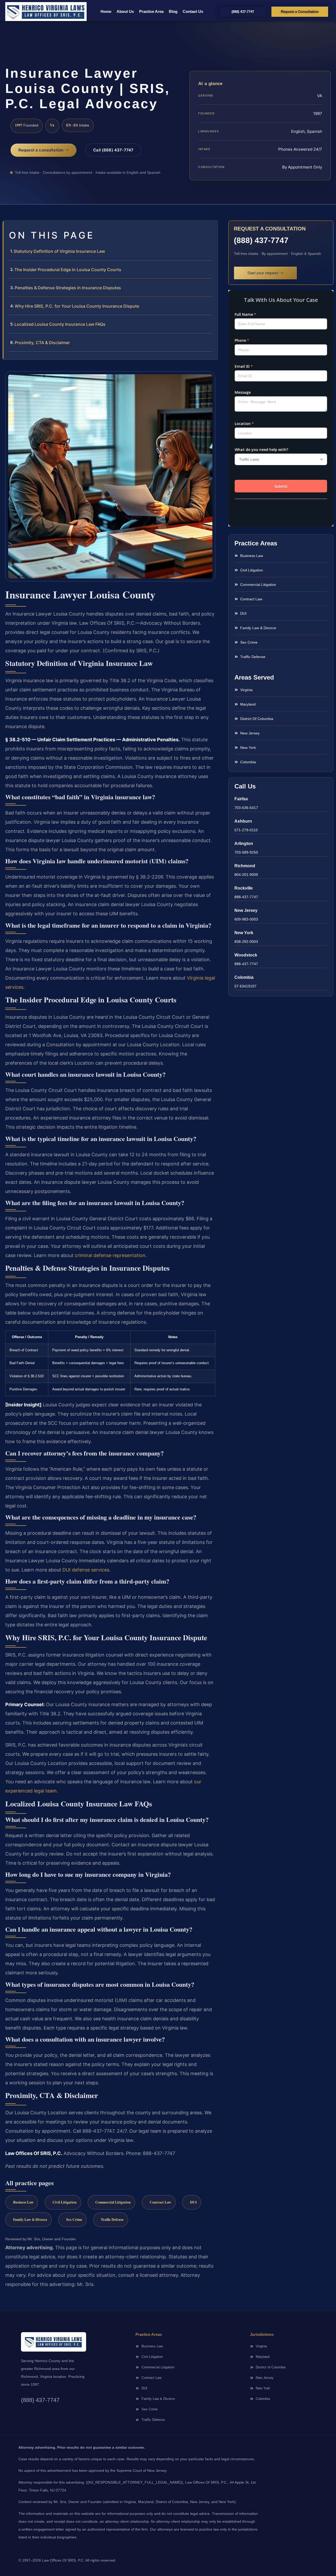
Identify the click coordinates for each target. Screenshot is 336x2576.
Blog (173, 11)
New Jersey (246, 910)
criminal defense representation (110, 1255)
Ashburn (243, 821)
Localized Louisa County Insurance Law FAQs (60, 324)
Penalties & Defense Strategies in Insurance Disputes (68, 288)
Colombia (244, 977)
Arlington (244, 843)
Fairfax (241, 799)
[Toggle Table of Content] (211, 229)
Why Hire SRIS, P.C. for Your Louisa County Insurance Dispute (77, 306)
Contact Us (193, 11)
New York (244, 933)
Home (106, 11)
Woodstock (246, 955)
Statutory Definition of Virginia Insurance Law (59, 251)
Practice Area (151, 11)
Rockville (244, 888)
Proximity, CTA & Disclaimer (42, 343)
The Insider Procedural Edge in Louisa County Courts (68, 270)
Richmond (245, 866)
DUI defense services (86, 1570)
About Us (125, 11)
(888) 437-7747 (261, 240)
